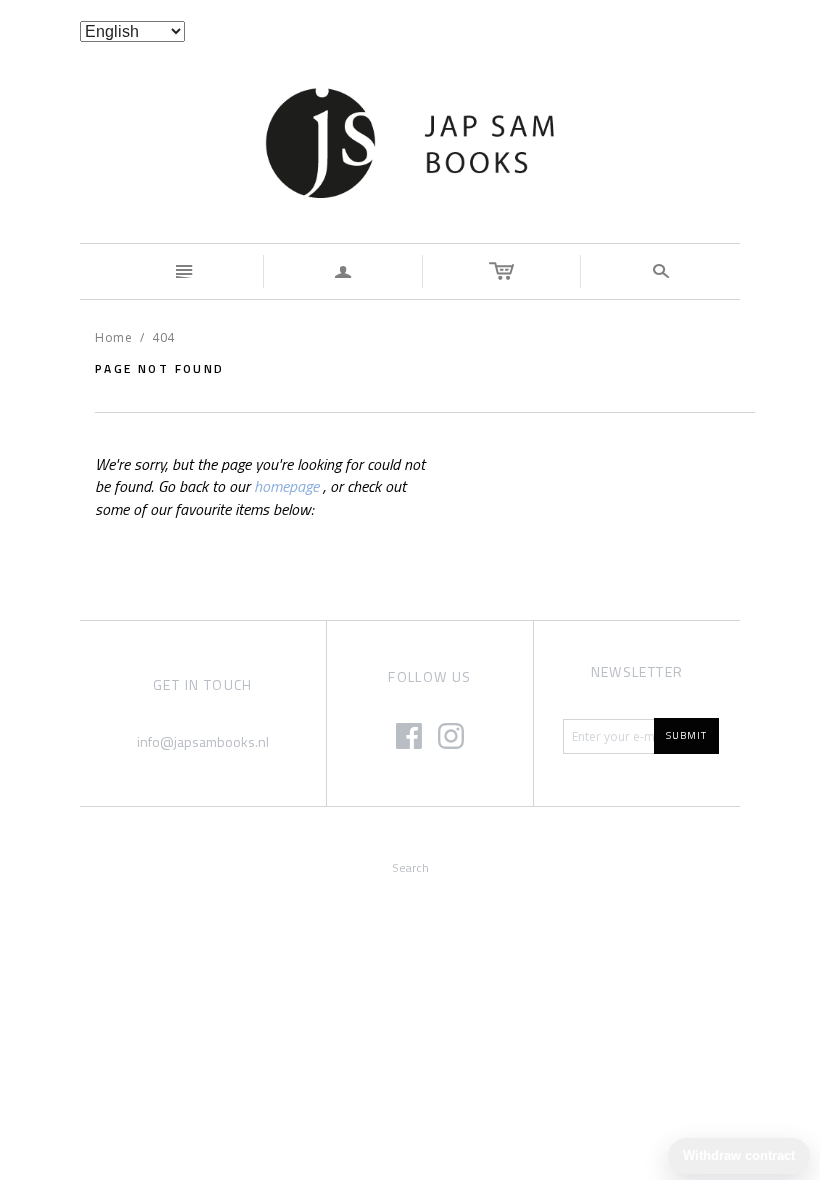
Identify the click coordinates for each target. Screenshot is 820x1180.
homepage (286, 486)
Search (410, 867)
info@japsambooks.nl (203, 741)
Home (113, 337)
